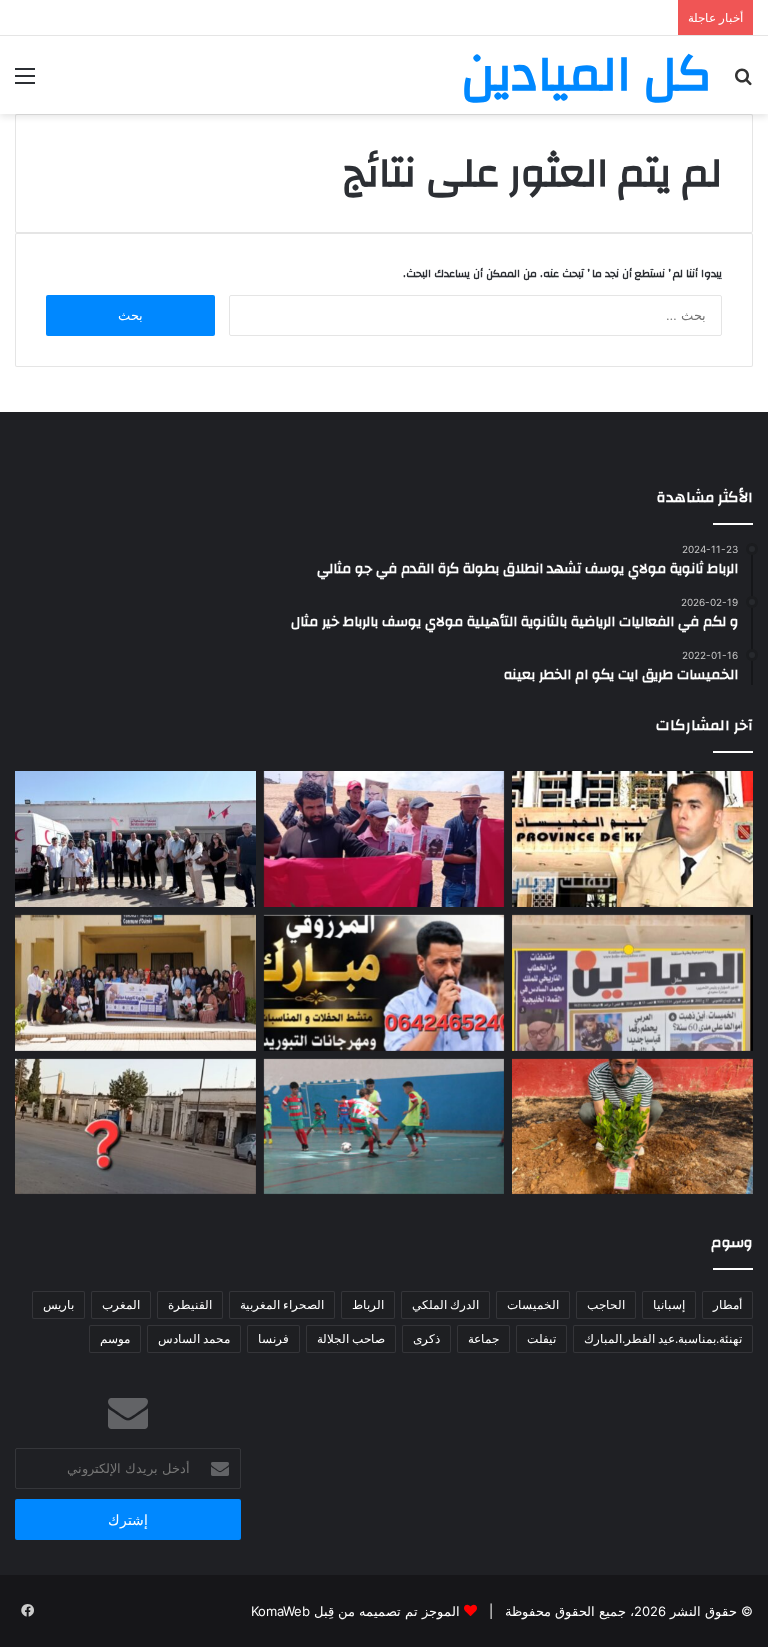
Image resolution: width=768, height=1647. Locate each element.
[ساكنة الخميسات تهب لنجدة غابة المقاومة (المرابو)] (632, 1127)
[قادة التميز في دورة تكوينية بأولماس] (135, 983)
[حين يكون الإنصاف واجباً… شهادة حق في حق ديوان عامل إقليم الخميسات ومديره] (632, 839)
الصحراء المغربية (282, 1304)
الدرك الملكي (445, 1304)
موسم (115, 1338)
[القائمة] (25, 82)
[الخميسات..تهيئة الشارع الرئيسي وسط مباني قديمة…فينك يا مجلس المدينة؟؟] (135, 1127)
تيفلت (541, 1338)
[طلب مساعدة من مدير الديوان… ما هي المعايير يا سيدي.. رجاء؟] (632, 983)
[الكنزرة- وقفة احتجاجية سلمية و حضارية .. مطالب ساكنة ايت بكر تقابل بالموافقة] (384, 839)
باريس (58, 1304)
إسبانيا (669, 1304)
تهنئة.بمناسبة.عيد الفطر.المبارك (663, 1338)
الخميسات (533, 1304)
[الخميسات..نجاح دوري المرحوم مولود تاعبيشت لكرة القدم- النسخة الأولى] (384, 1127)
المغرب (121, 1304)
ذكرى (426, 1338)
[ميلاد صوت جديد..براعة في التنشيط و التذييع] (384, 983)
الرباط (368, 1304)
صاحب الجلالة (351, 1338)
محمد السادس (194, 1338)
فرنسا (273, 1338)
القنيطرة (190, 1304)
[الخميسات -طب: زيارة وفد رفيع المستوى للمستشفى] (135, 839)
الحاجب (606, 1304)
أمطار (727, 1304)
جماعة (483, 1338)
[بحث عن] (743, 82)
